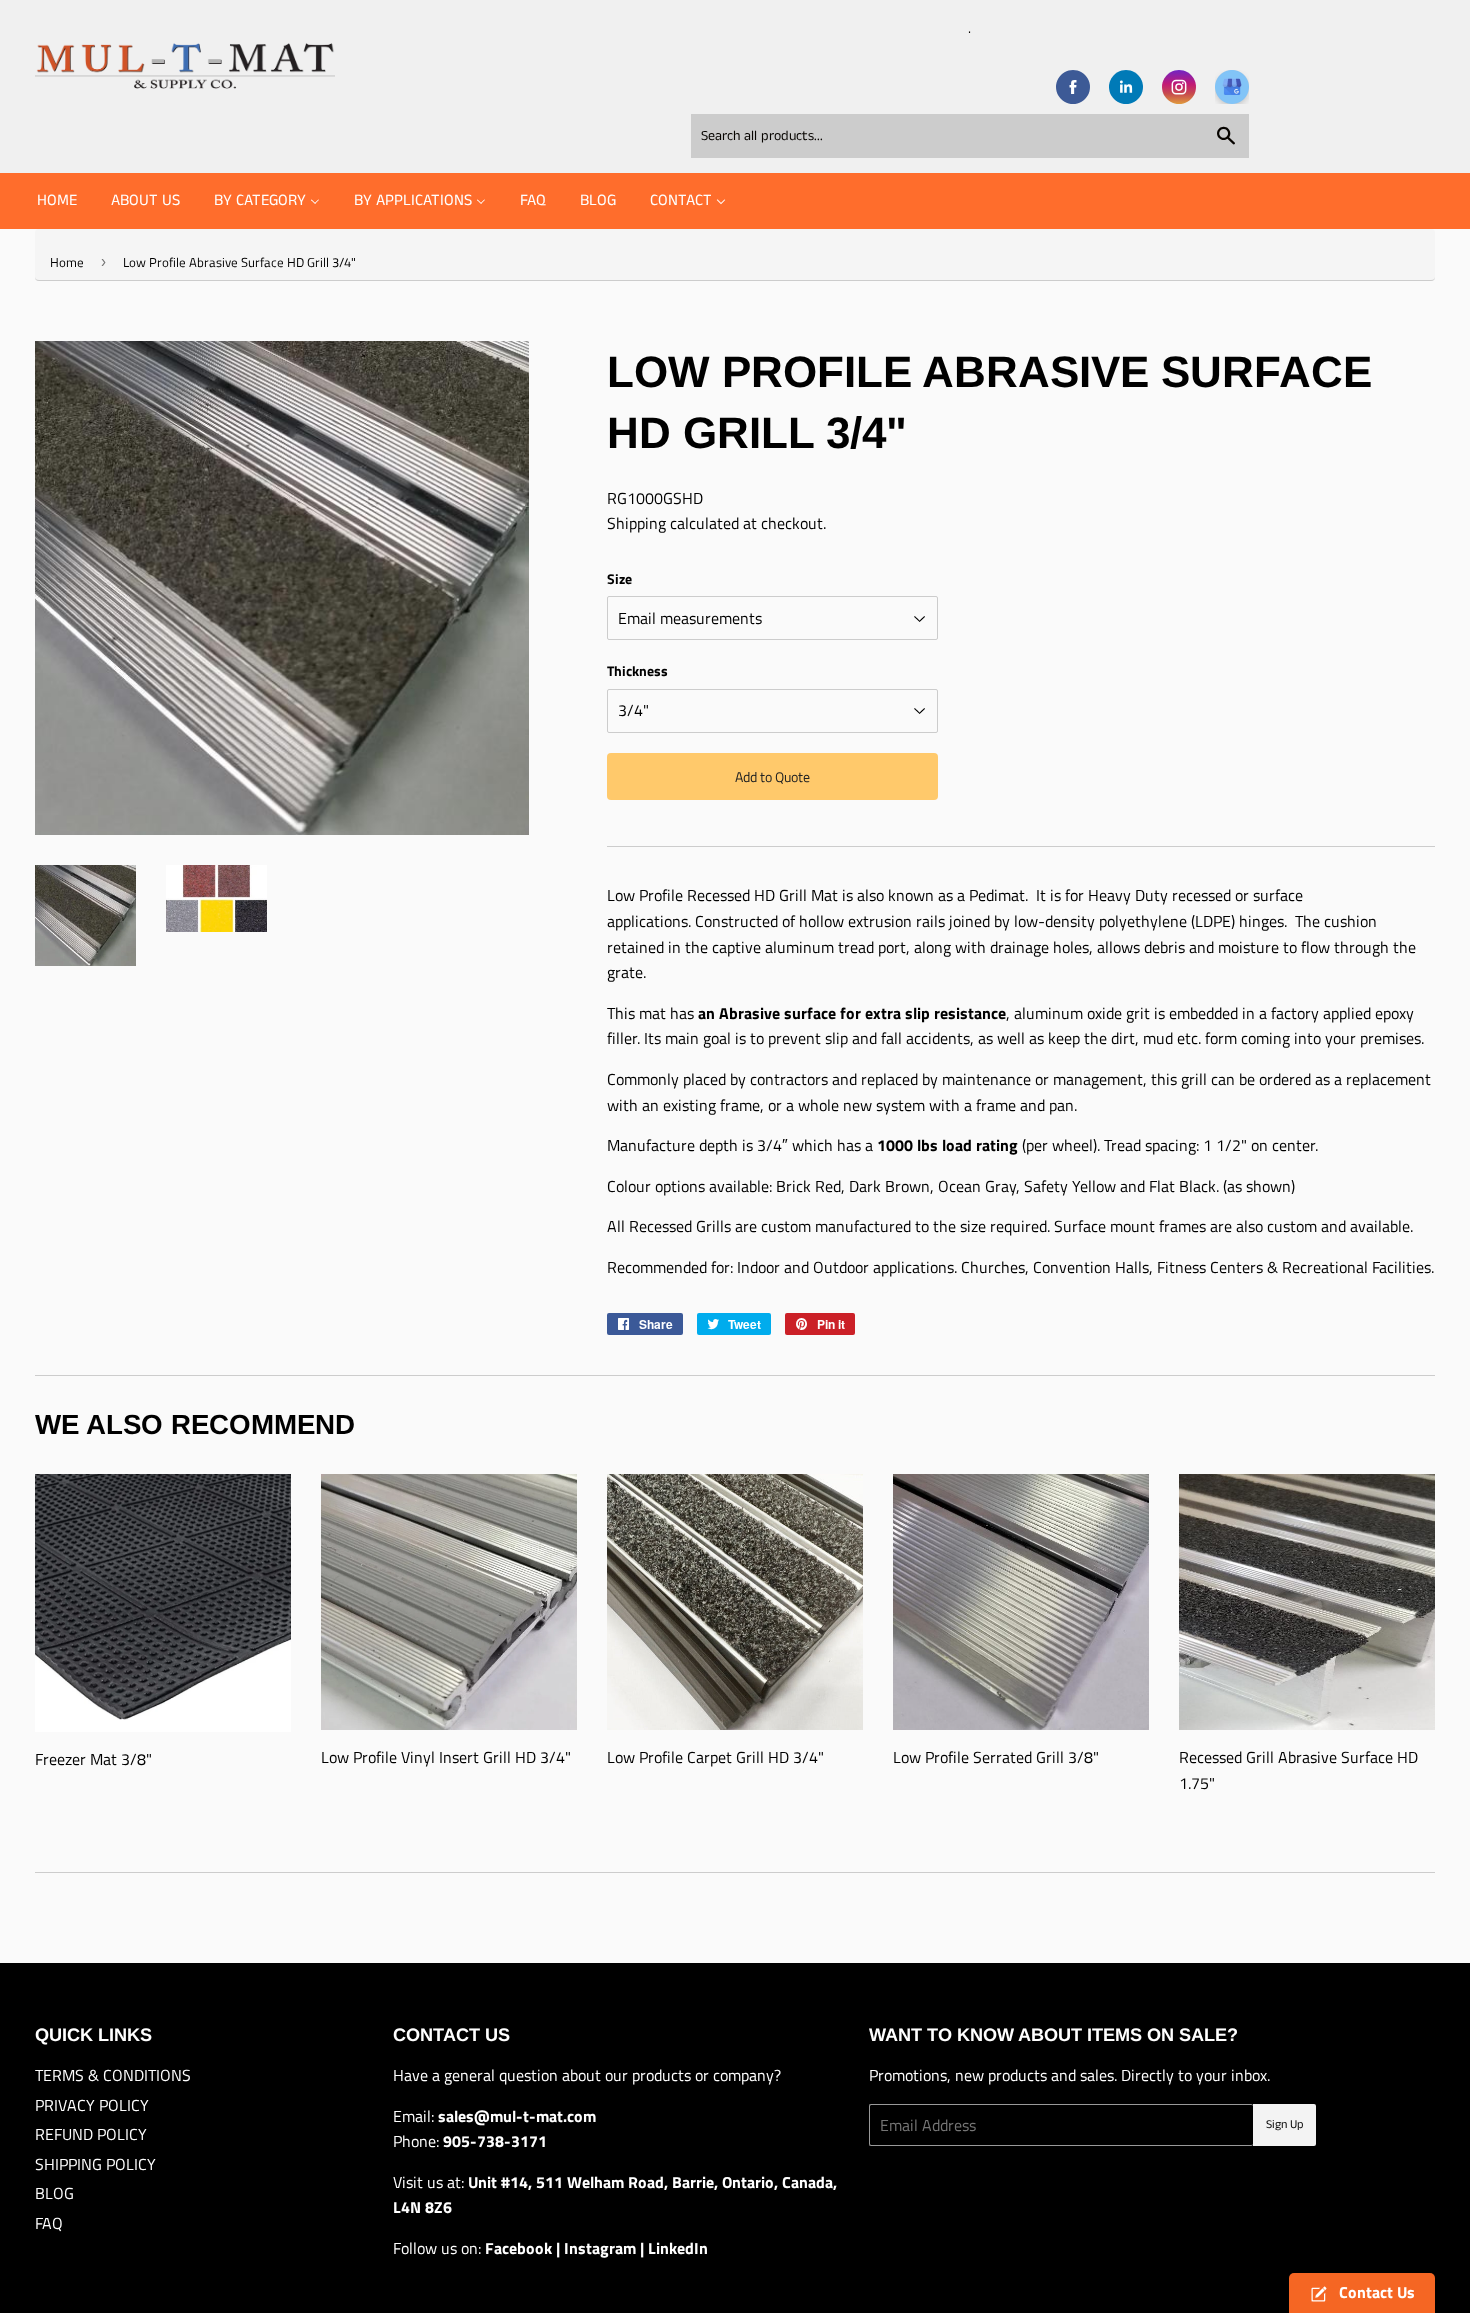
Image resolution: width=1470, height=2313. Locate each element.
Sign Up (1284, 2124)
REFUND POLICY (91, 2134)
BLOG (54, 2193)
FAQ (49, 2223)
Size (619, 578)
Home (67, 262)
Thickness (637, 670)
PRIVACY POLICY (92, 2105)
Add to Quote (772, 776)
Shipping (636, 523)
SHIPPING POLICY (95, 2164)
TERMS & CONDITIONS (113, 2075)
